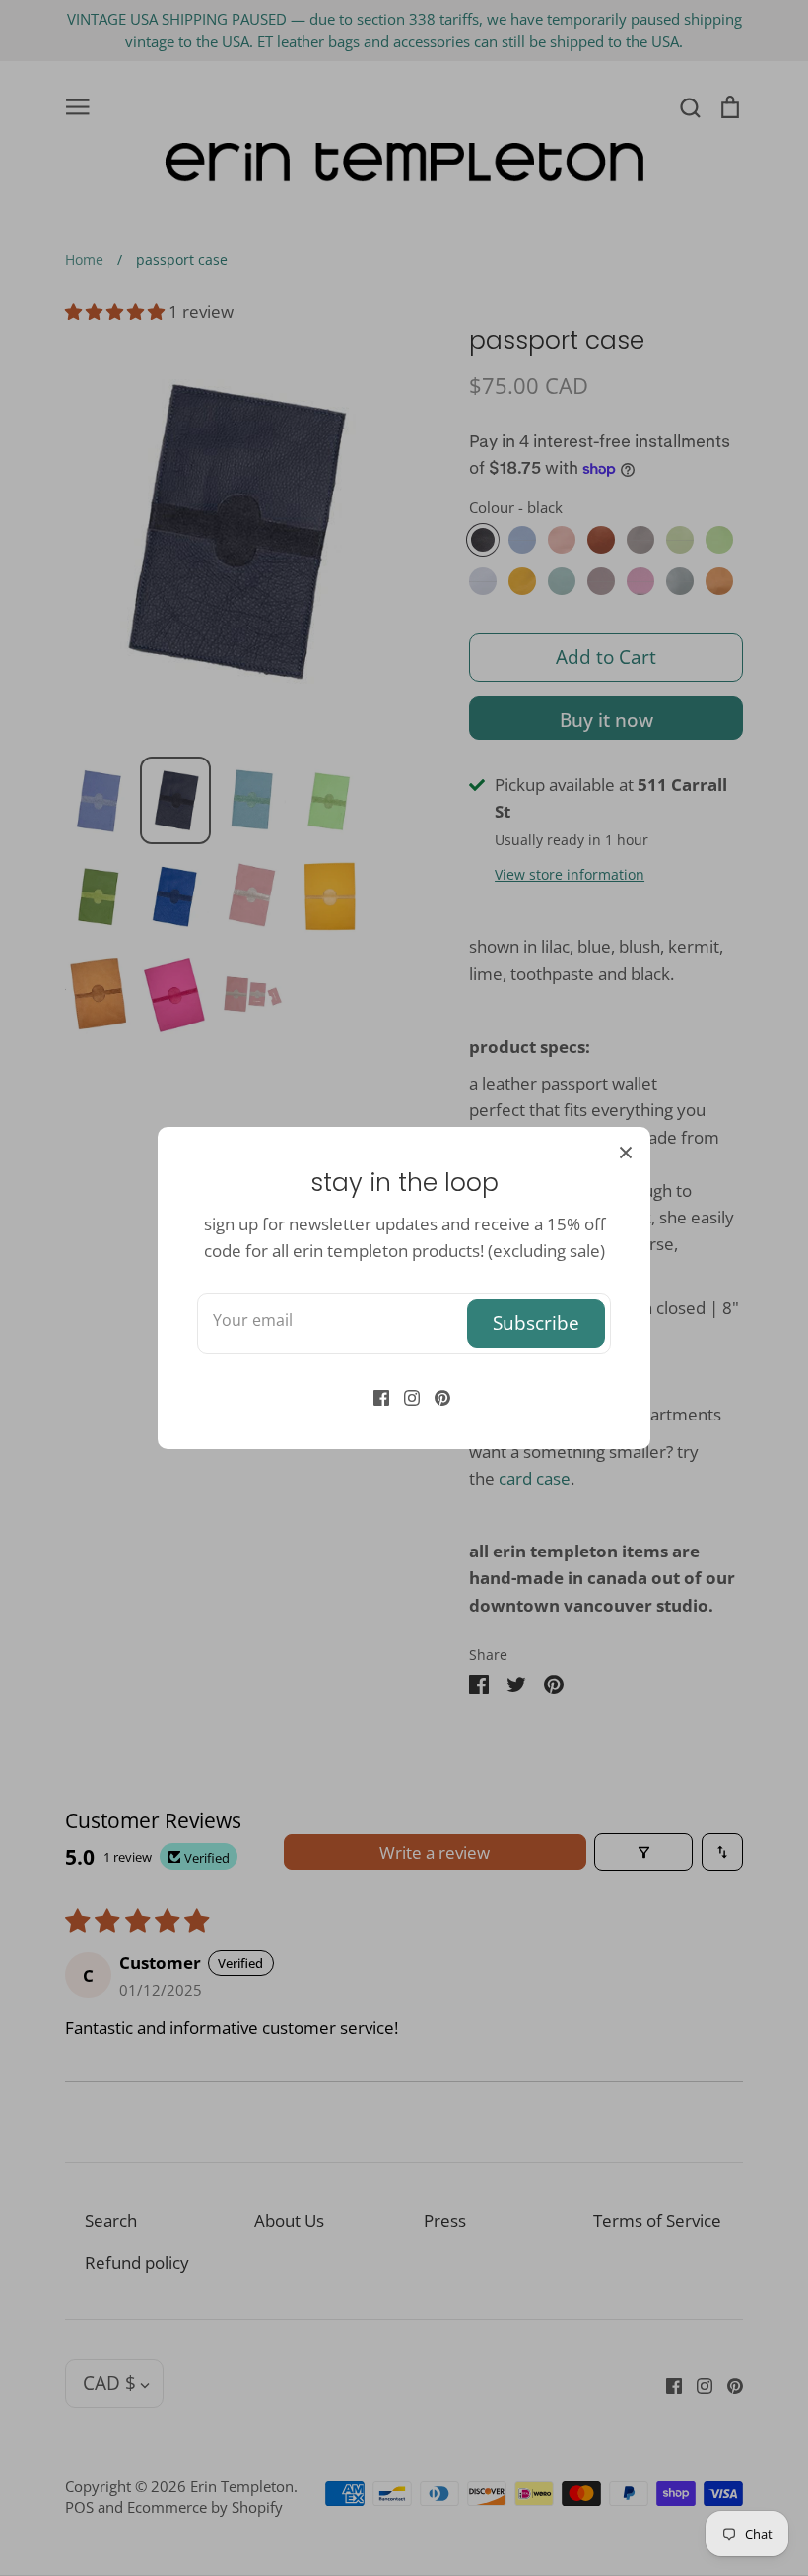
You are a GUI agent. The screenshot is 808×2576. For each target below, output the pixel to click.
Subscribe (536, 1322)
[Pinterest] (435, 1396)
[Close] (626, 1152)
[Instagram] (404, 1396)
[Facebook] (374, 1396)
